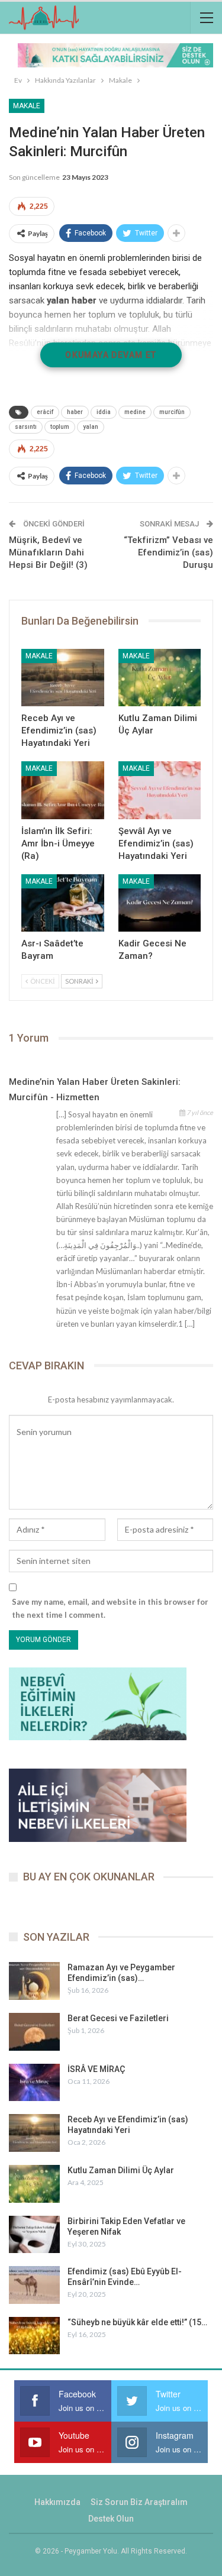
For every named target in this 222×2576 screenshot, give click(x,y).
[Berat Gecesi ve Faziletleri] (34, 2032)
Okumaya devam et (111, 355)
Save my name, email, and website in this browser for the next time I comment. (110, 1608)
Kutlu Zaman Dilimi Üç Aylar (121, 2170)
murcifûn (172, 412)
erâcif (45, 412)
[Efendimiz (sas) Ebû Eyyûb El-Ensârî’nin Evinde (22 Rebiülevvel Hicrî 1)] (34, 2285)
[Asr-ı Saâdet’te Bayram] (63, 903)
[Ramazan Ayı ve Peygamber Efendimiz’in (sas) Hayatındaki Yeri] (34, 1981)
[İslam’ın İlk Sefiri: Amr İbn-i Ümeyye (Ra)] (63, 790)
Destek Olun (111, 2519)
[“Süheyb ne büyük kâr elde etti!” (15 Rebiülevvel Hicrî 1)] (34, 2336)
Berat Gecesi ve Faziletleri (118, 2018)
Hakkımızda (57, 2502)
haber (75, 412)
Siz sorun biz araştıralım (139, 2502)
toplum (60, 427)
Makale (27, 106)
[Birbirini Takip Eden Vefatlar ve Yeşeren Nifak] (34, 2235)
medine (135, 412)
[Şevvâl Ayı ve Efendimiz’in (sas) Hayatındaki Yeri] (160, 790)
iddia (104, 412)
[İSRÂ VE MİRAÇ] (34, 2083)
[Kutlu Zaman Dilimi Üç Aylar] (160, 678)
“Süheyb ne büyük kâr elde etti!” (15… (137, 2322)
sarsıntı (26, 427)
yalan (91, 427)
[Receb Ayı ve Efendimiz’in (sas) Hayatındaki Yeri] (63, 678)
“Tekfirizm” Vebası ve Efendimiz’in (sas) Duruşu (168, 552)
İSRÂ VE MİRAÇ (96, 2069)
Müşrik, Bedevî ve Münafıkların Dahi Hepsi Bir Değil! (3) (48, 552)
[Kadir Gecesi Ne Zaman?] (160, 903)
